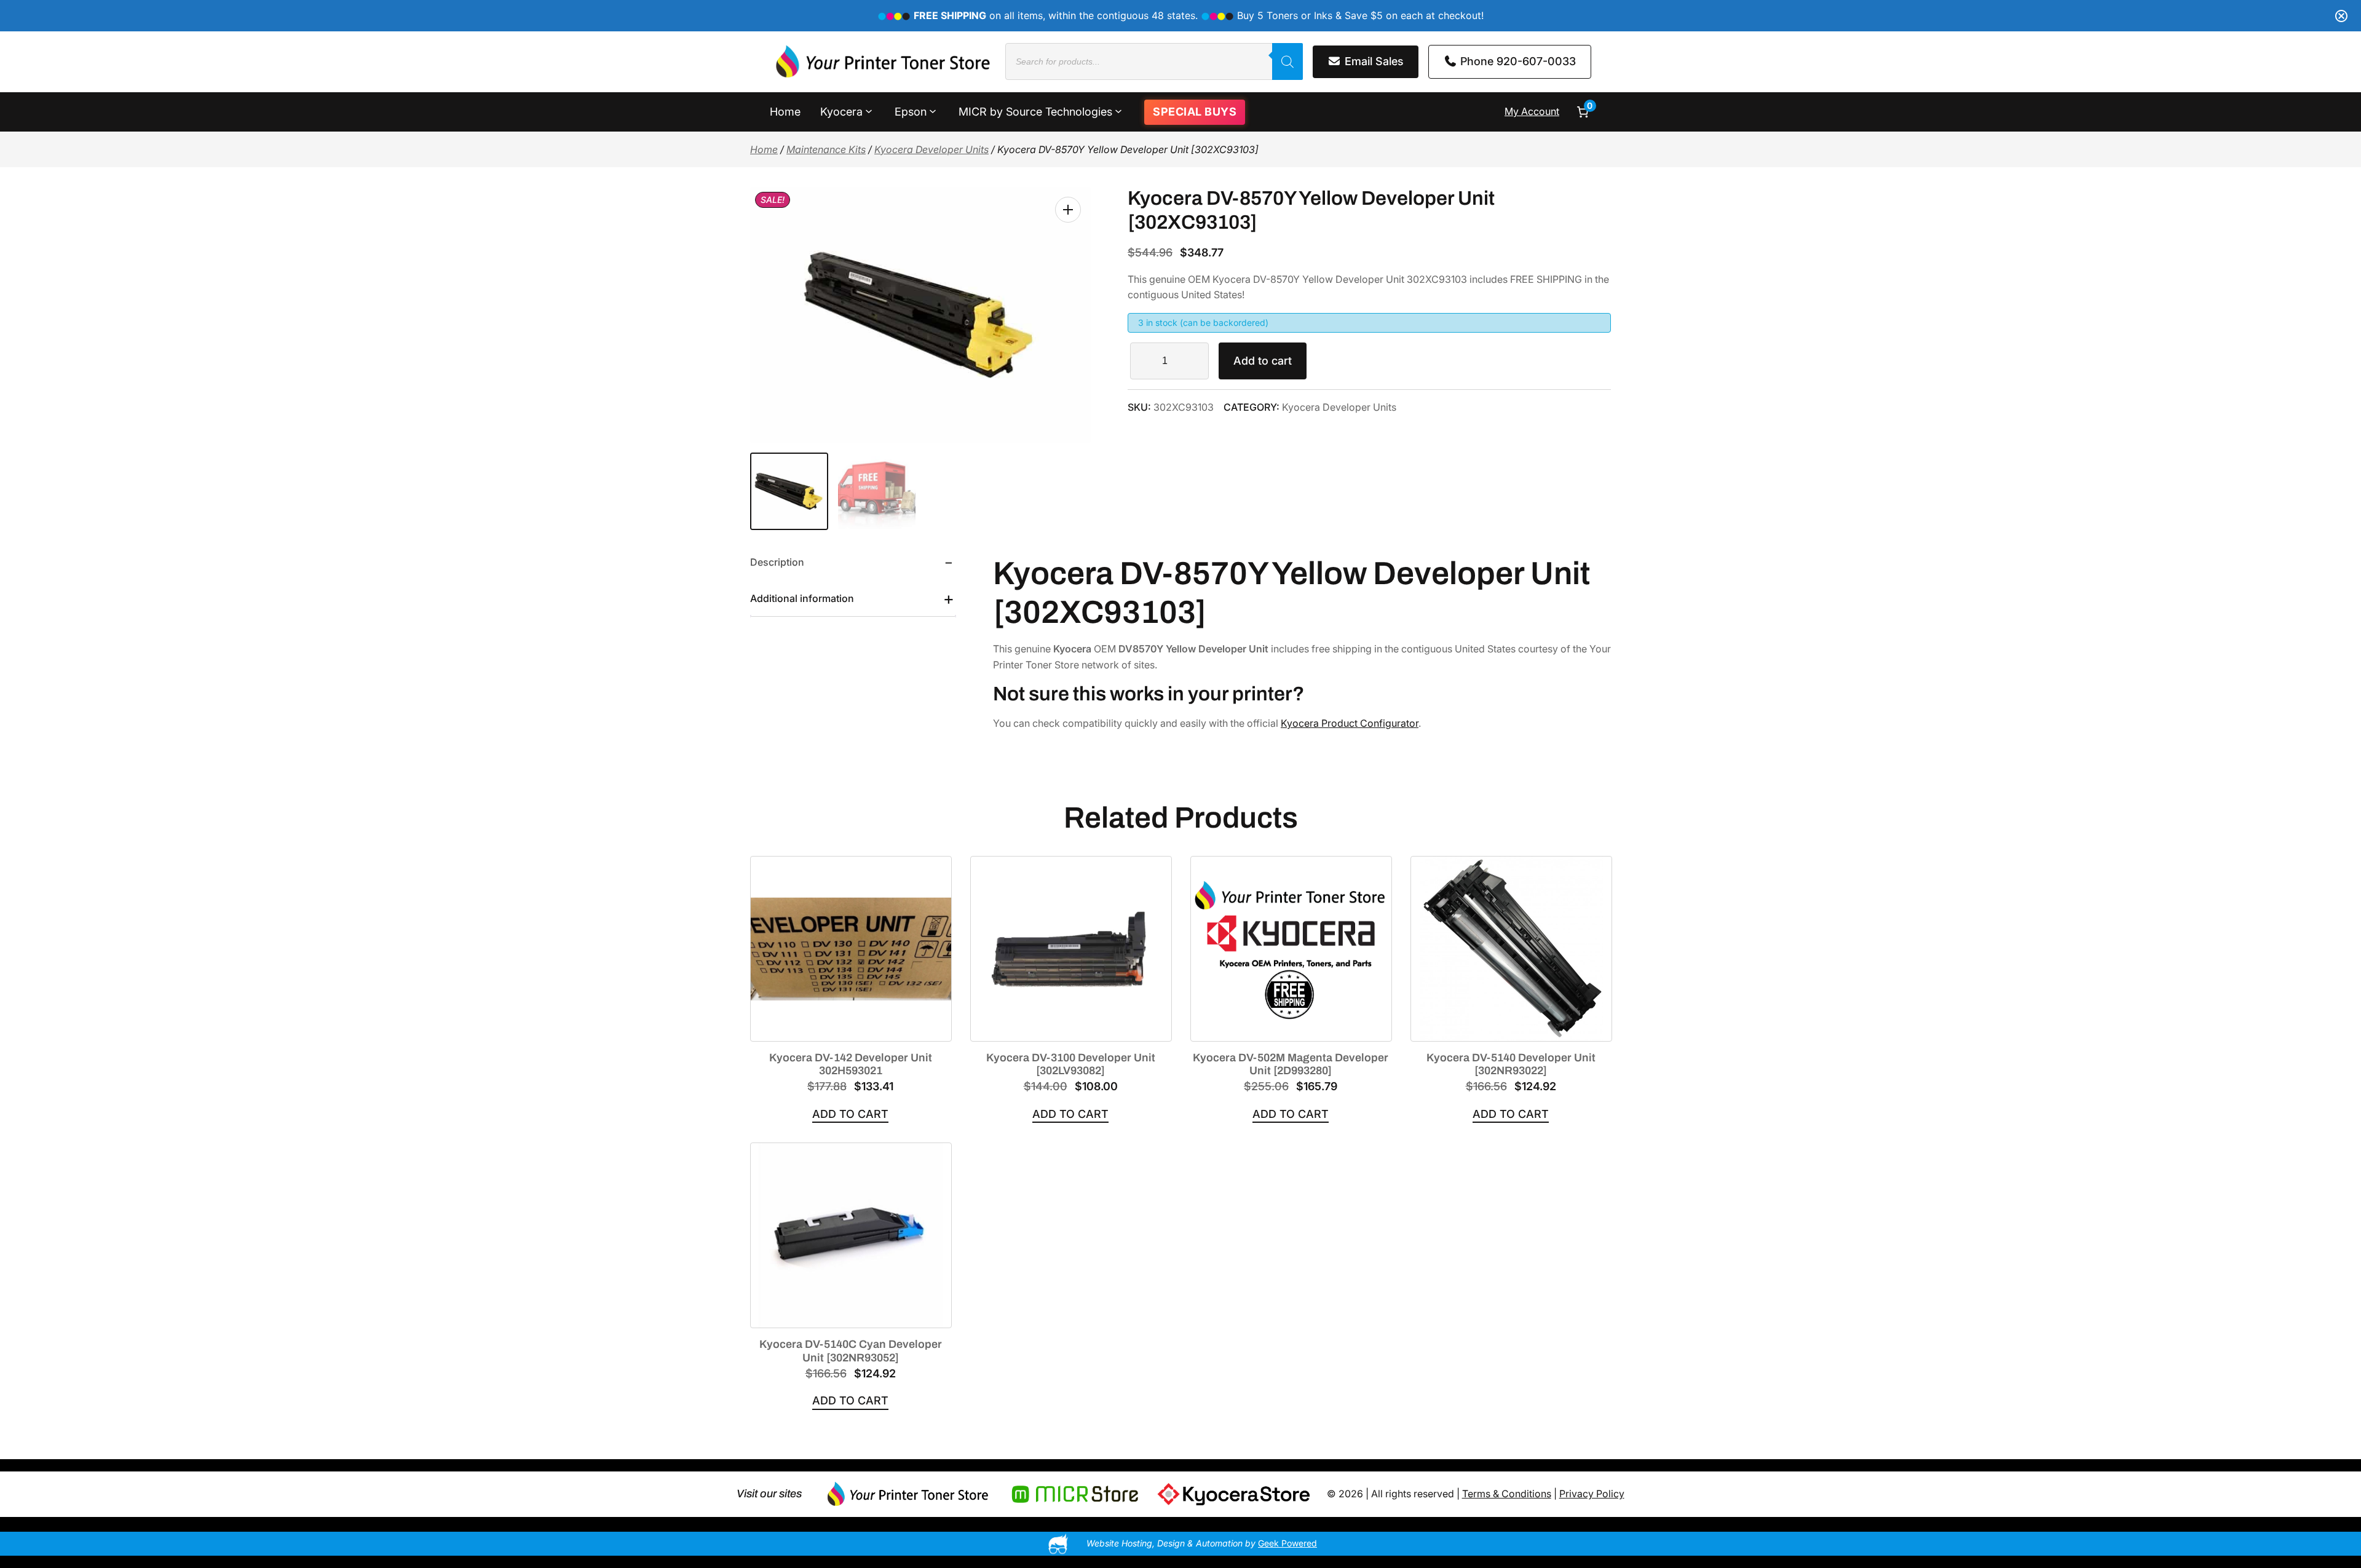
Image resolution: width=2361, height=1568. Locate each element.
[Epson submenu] (933, 111)
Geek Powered (1287, 1543)
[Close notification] (2341, 16)
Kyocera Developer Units (931, 149)
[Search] (1287, 61)
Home (764, 149)
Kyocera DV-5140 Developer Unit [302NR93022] (1511, 1064)
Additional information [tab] (802, 598)
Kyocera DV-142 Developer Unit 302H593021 (851, 1064)
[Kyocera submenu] (869, 111)
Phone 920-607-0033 (1517, 61)
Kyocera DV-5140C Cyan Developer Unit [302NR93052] (851, 1351)
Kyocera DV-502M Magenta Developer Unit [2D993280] (1291, 1064)
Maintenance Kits (826, 149)
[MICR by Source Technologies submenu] (1118, 111)
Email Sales (1373, 61)
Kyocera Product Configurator (1350, 723)
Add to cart (1263, 361)
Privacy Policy (1592, 1494)
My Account (1532, 111)
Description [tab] (777, 562)
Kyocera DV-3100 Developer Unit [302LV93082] (1071, 1064)
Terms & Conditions (1507, 1494)
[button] (1068, 210)
